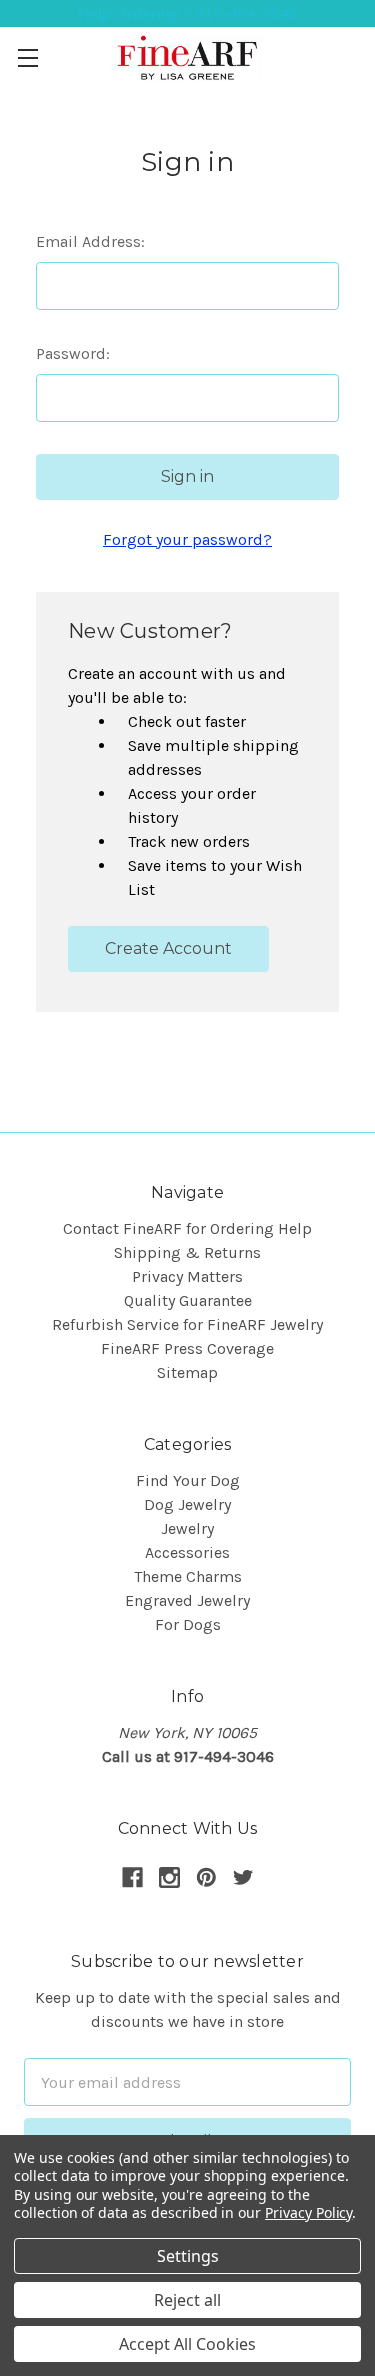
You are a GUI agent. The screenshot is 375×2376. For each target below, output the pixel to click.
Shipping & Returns (187, 1252)
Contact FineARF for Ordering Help (187, 1228)
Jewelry (187, 1528)
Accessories (187, 1552)
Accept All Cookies (187, 2344)
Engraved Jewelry (187, 1600)
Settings (188, 2256)
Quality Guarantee (188, 1300)
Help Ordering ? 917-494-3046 (187, 13)
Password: (73, 353)
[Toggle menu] (27, 57)
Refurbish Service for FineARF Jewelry (187, 1324)
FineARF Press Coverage (187, 1348)
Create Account (168, 948)
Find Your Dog (188, 1480)
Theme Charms (188, 1576)
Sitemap (187, 1372)
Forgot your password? (187, 539)
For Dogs (188, 1624)
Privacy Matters (187, 1276)
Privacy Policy (308, 2212)
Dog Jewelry (187, 1504)
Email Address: (90, 241)
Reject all (187, 2300)
